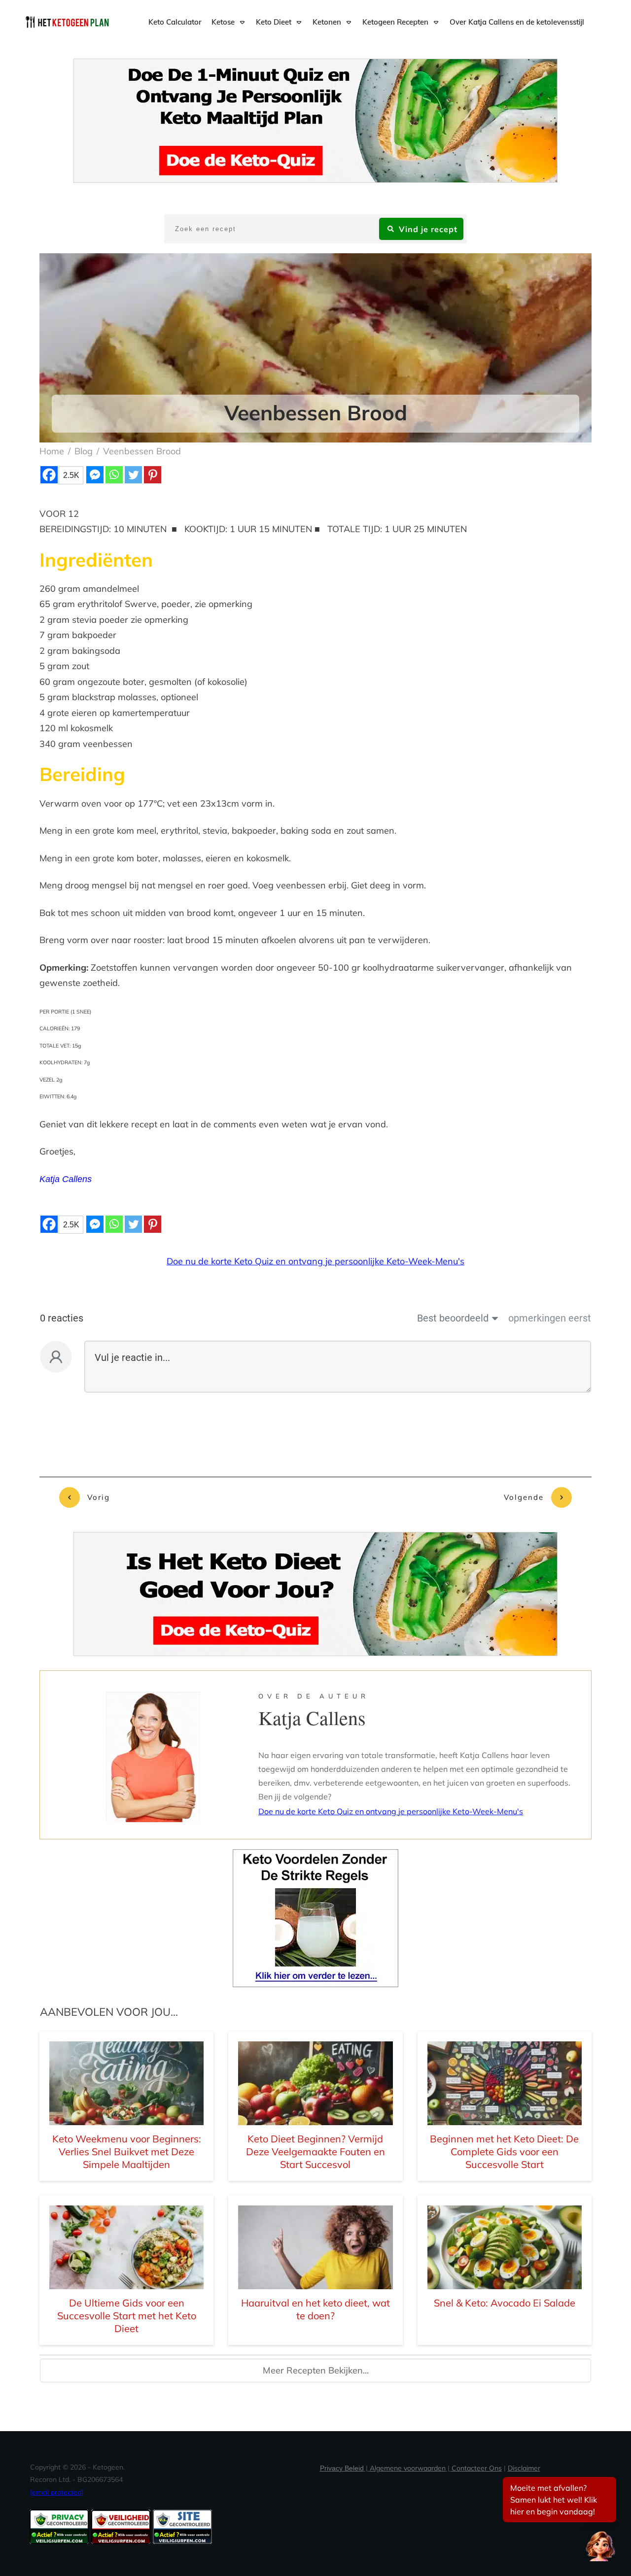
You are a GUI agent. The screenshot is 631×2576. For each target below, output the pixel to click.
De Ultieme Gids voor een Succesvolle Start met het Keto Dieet (127, 2316)
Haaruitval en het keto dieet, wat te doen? (315, 2309)
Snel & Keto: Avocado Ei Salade (505, 2303)
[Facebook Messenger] (95, 475)
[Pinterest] (153, 475)
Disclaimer (524, 2468)
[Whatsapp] (114, 475)
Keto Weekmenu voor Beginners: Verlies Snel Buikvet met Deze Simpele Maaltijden (127, 2152)
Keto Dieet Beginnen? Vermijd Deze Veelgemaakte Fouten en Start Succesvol (315, 2152)
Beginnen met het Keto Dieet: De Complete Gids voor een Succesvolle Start (504, 2152)
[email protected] (57, 2492)
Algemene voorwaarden (408, 2468)
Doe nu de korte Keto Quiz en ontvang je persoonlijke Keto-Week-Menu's (315, 1261)
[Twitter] (133, 475)
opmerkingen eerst (550, 1318)
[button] (600, 2545)
